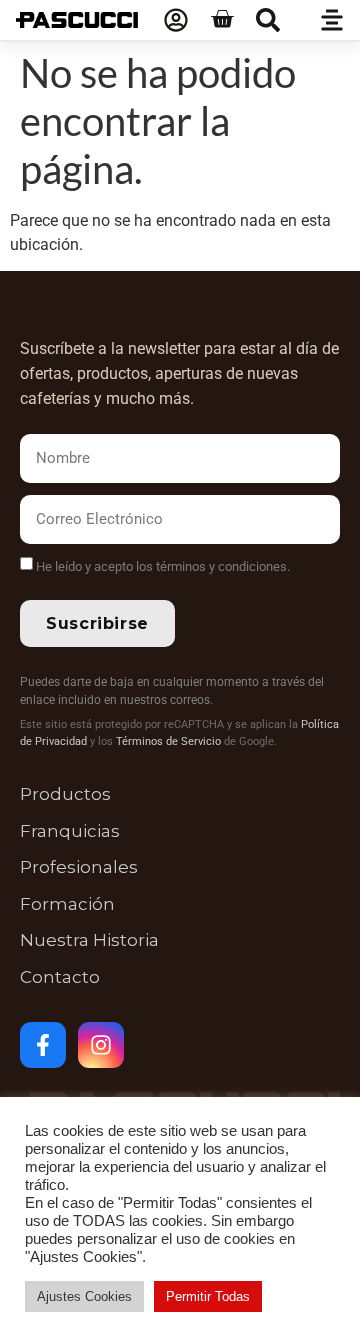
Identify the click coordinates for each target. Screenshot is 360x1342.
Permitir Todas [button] (208, 1296)
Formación (67, 904)
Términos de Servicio (168, 741)
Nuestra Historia (89, 940)
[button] (268, 20)
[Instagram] (101, 1045)
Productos (65, 794)
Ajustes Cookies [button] (84, 1296)
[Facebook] (43, 1045)
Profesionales (79, 867)
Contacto (60, 977)
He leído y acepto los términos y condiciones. (163, 566)
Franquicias (70, 831)
